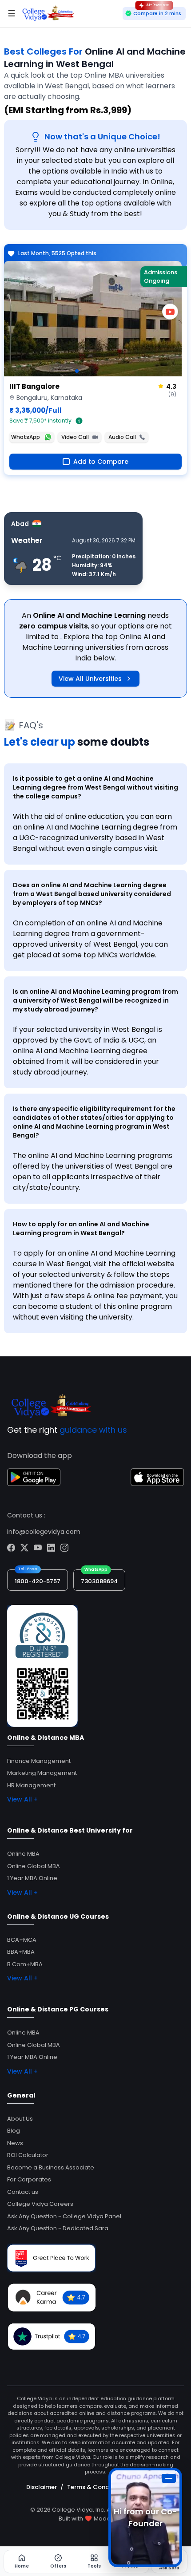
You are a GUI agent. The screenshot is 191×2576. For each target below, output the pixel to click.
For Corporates (29, 2179)
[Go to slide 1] (77, 371)
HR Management (31, 1785)
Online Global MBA (34, 1866)
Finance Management (39, 1761)
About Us (20, 2119)
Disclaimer (42, 2487)
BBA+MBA (21, 1952)
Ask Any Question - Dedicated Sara (58, 2228)
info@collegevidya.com (44, 1532)
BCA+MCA (22, 1940)
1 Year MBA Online (32, 1878)
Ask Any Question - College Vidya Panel (64, 2216)
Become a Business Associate (51, 2167)
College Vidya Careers (40, 2204)
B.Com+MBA (25, 1964)
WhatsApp (26, 437)
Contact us (23, 2192)
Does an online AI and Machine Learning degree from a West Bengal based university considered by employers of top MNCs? (92, 894)
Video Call (75, 437)
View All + (22, 1799)
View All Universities (90, 679)
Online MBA (23, 1854)
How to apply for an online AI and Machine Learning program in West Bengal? (81, 1229)
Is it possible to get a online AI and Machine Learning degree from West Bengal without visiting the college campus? (95, 787)
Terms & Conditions (96, 2487)
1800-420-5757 (38, 1581)
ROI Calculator (28, 2155)
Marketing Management (42, 1773)
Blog (14, 2131)
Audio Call (122, 437)
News (15, 2143)
